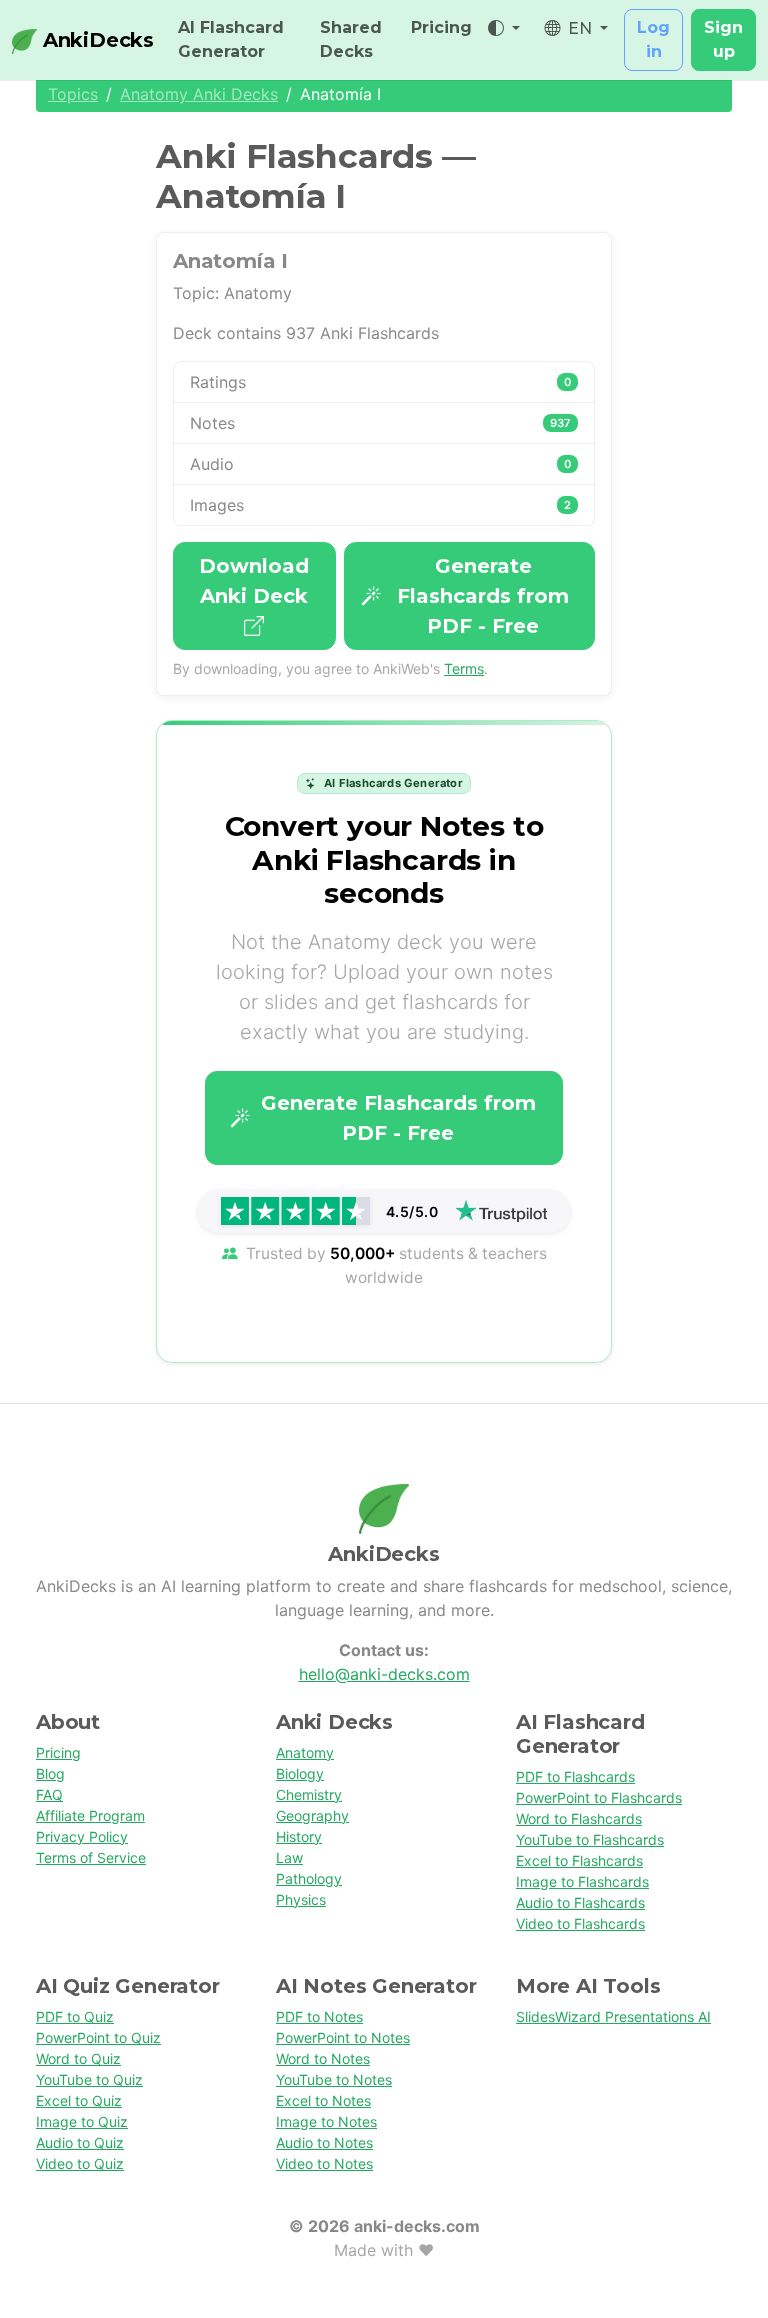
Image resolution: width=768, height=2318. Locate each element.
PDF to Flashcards (575, 1776)
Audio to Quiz (80, 2142)
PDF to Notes (319, 2016)
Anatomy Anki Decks (199, 94)
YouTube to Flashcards (590, 1839)
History (299, 1836)
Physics (301, 1899)
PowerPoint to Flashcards (599, 1797)
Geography (312, 1815)
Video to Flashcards (580, 1923)
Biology (300, 1773)
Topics (73, 94)
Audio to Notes (324, 2142)
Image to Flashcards (582, 1881)
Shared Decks (351, 39)
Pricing (441, 27)
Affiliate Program (90, 1815)
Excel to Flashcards (579, 1860)
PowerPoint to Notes (343, 2037)
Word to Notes (323, 2058)
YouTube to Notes (334, 2079)
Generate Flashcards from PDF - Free (483, 596)
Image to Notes (326, 2121)
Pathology (309, 1878)
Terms (464, 668)
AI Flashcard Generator (231, 39)
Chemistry (309, 1794)
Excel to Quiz (79, 2100)
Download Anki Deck (254, 581)
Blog (50, 1773)
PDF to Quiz (75, 2016)
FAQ (49, 1794)
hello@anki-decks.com (384, 1674)
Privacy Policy (82, 1836)
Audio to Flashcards (580, 1902)
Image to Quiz (82, 2121)
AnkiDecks (95, 40)
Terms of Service (91, 1857)
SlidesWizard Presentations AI (613, 2016)
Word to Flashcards (579, 1818)
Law (289, 1857)
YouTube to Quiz (89, 2079)
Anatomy (305, 1752)
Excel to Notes (323, 2100)
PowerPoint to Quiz (98, 2037)
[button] (504, 29)
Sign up (723, 39)
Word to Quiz (78, 2058)
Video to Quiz (80, 2163)
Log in (653, 39)
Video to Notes (324, 2163)
